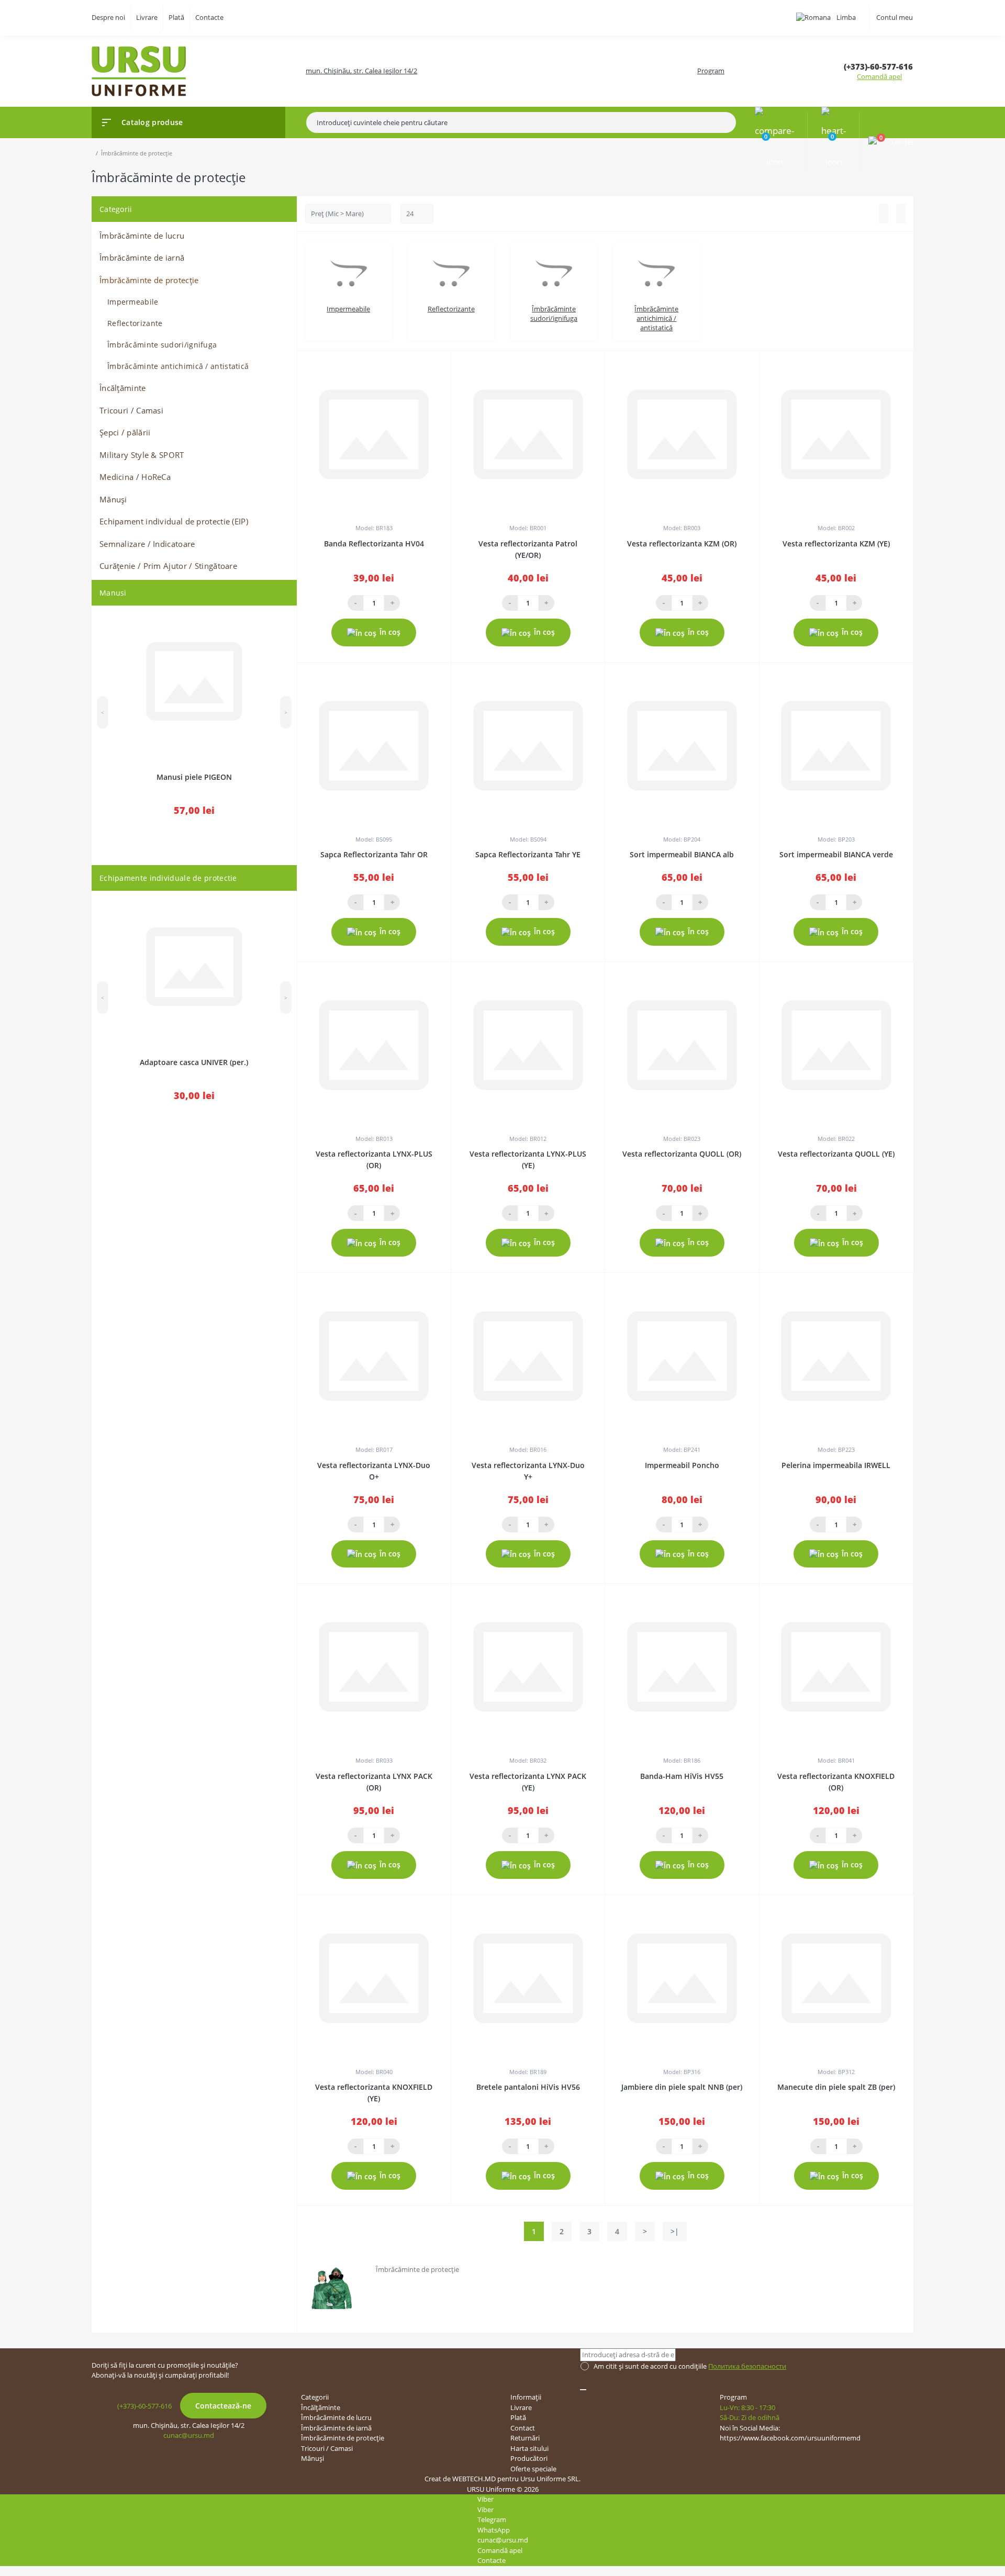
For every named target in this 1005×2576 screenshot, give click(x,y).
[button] (878, 67)
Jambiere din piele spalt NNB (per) (682, 2087)
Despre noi (108, 17)
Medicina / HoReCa (135, 477)
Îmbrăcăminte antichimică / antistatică (178, 366)
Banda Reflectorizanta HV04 (374, 544)
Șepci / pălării (125, 432)
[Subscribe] (583, 2390)
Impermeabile (133, 302)
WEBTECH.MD (474, 2479)
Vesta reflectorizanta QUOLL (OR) (682, 1154)
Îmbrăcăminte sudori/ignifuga (162, 345)
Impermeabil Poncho (682, 1465)
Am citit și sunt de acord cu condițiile (690, 2366)
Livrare (147, 17)
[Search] (731, 122)
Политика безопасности (747, 2366)
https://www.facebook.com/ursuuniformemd (790, 2438)
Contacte (209, 17)
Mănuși (113, 499)
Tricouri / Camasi (131, 410)
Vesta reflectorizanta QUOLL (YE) (836, 1154)
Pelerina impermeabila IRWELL (836, 1465)
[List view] (884, 214)
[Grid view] (901, 214)
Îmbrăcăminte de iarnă (142, 257)
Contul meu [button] (895, 17)
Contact (523, 2428)
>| (675, 2231)
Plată (176, 17)
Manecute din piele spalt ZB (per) (836, 2087)
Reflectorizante (135, 323)
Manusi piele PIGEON (194, 777)
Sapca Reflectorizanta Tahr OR (374, 854)
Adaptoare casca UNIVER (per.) (194, 1062)
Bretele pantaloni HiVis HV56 (528, 2087)
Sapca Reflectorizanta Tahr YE (528, 854)
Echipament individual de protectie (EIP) (174, 521)
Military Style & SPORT (142, 455)
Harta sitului (529, 2448)
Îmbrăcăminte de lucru (142, 236)
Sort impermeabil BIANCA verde (836, 854)
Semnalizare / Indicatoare (147, 544)
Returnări (525, 2438)
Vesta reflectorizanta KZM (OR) (682, 544)
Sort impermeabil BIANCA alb (682, 854)
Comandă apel (879, 76)
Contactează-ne (223, 2406)
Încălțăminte (123, 388)
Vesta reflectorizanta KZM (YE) (836, 544)
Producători (529, 2458)
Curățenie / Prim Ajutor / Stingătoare (168, 566)
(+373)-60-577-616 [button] (144, 2406)
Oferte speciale (533, 2469)
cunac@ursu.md (189, 2435)
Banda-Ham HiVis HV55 (682, 1776)
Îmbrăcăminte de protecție (149, 280)
